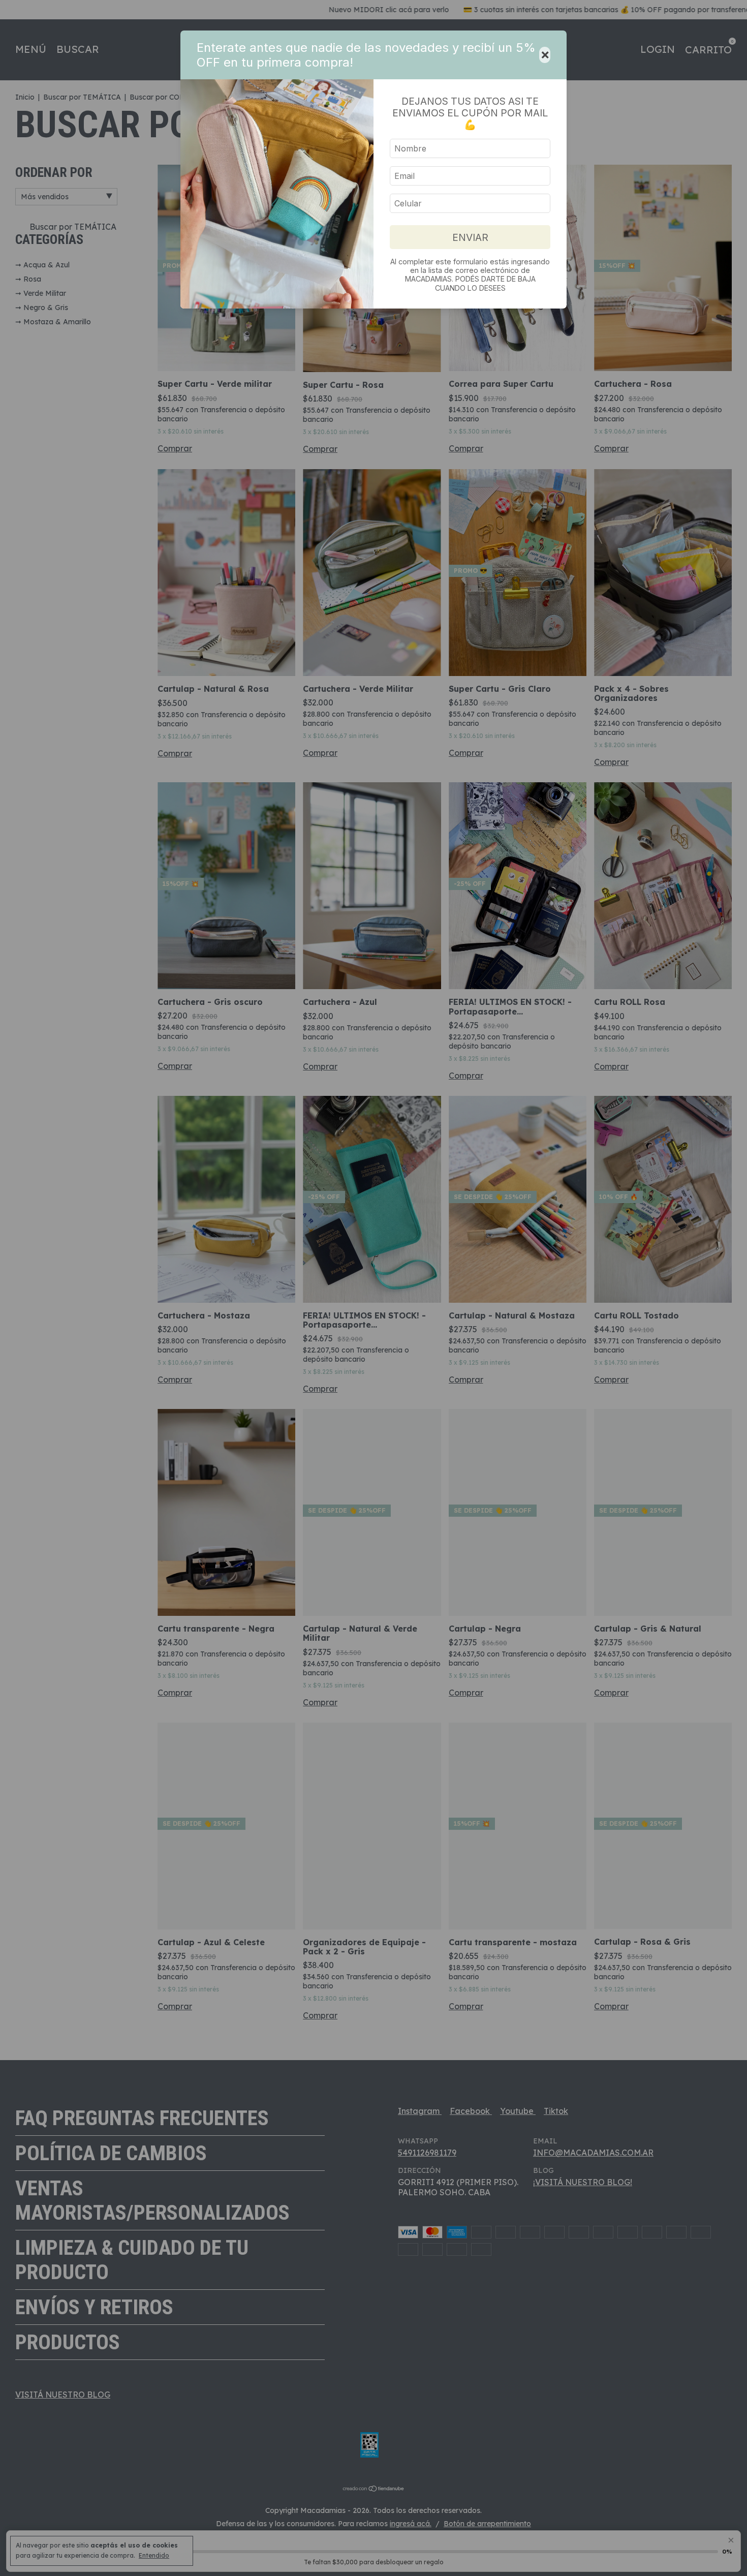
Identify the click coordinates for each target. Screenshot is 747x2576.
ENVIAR (470, 237)
